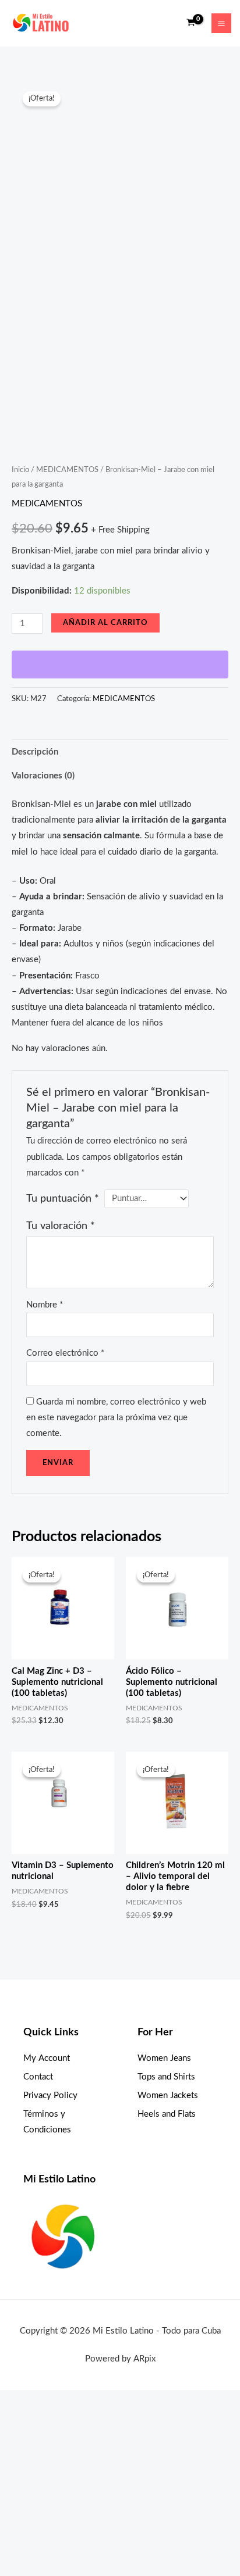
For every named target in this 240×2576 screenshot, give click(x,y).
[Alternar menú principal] (221, 23)
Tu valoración (61, 1226)
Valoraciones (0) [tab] (43, 776)
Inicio (20, 470)
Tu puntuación (63, 1198)
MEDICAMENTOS (67, 470)
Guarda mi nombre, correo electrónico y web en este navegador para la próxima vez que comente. (116, 1418)
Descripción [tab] (35, 752)
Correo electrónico (65, 1353)
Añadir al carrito (105, 623)
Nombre (45, 1305)
